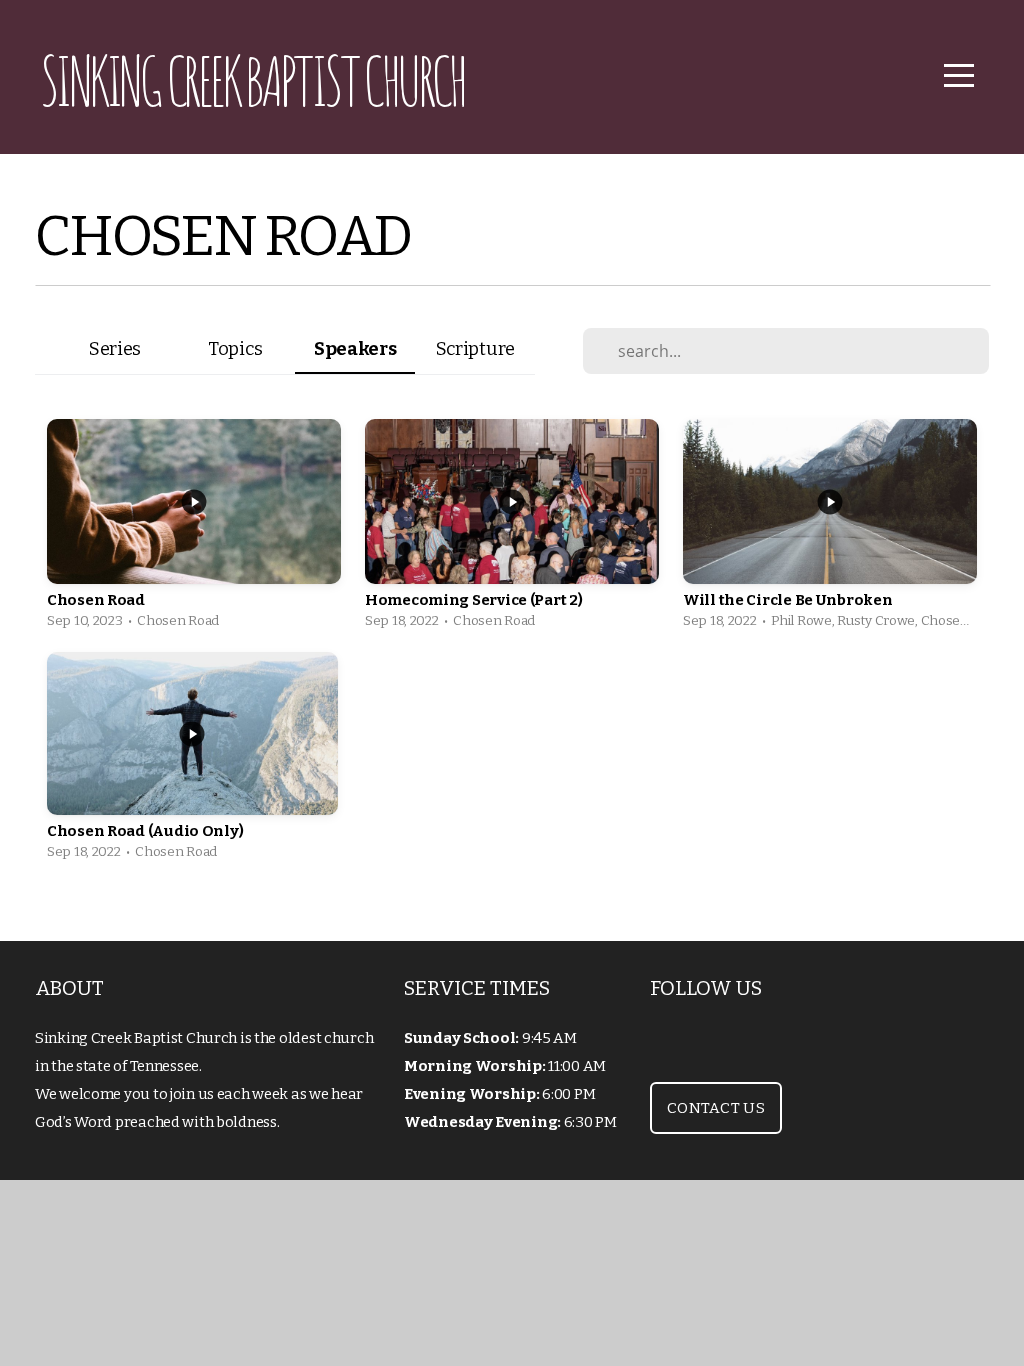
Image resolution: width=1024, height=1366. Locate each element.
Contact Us (716, 1108)
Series (115, 349)
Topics (235, 349)
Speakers (355, 349)
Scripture (475, 349)
